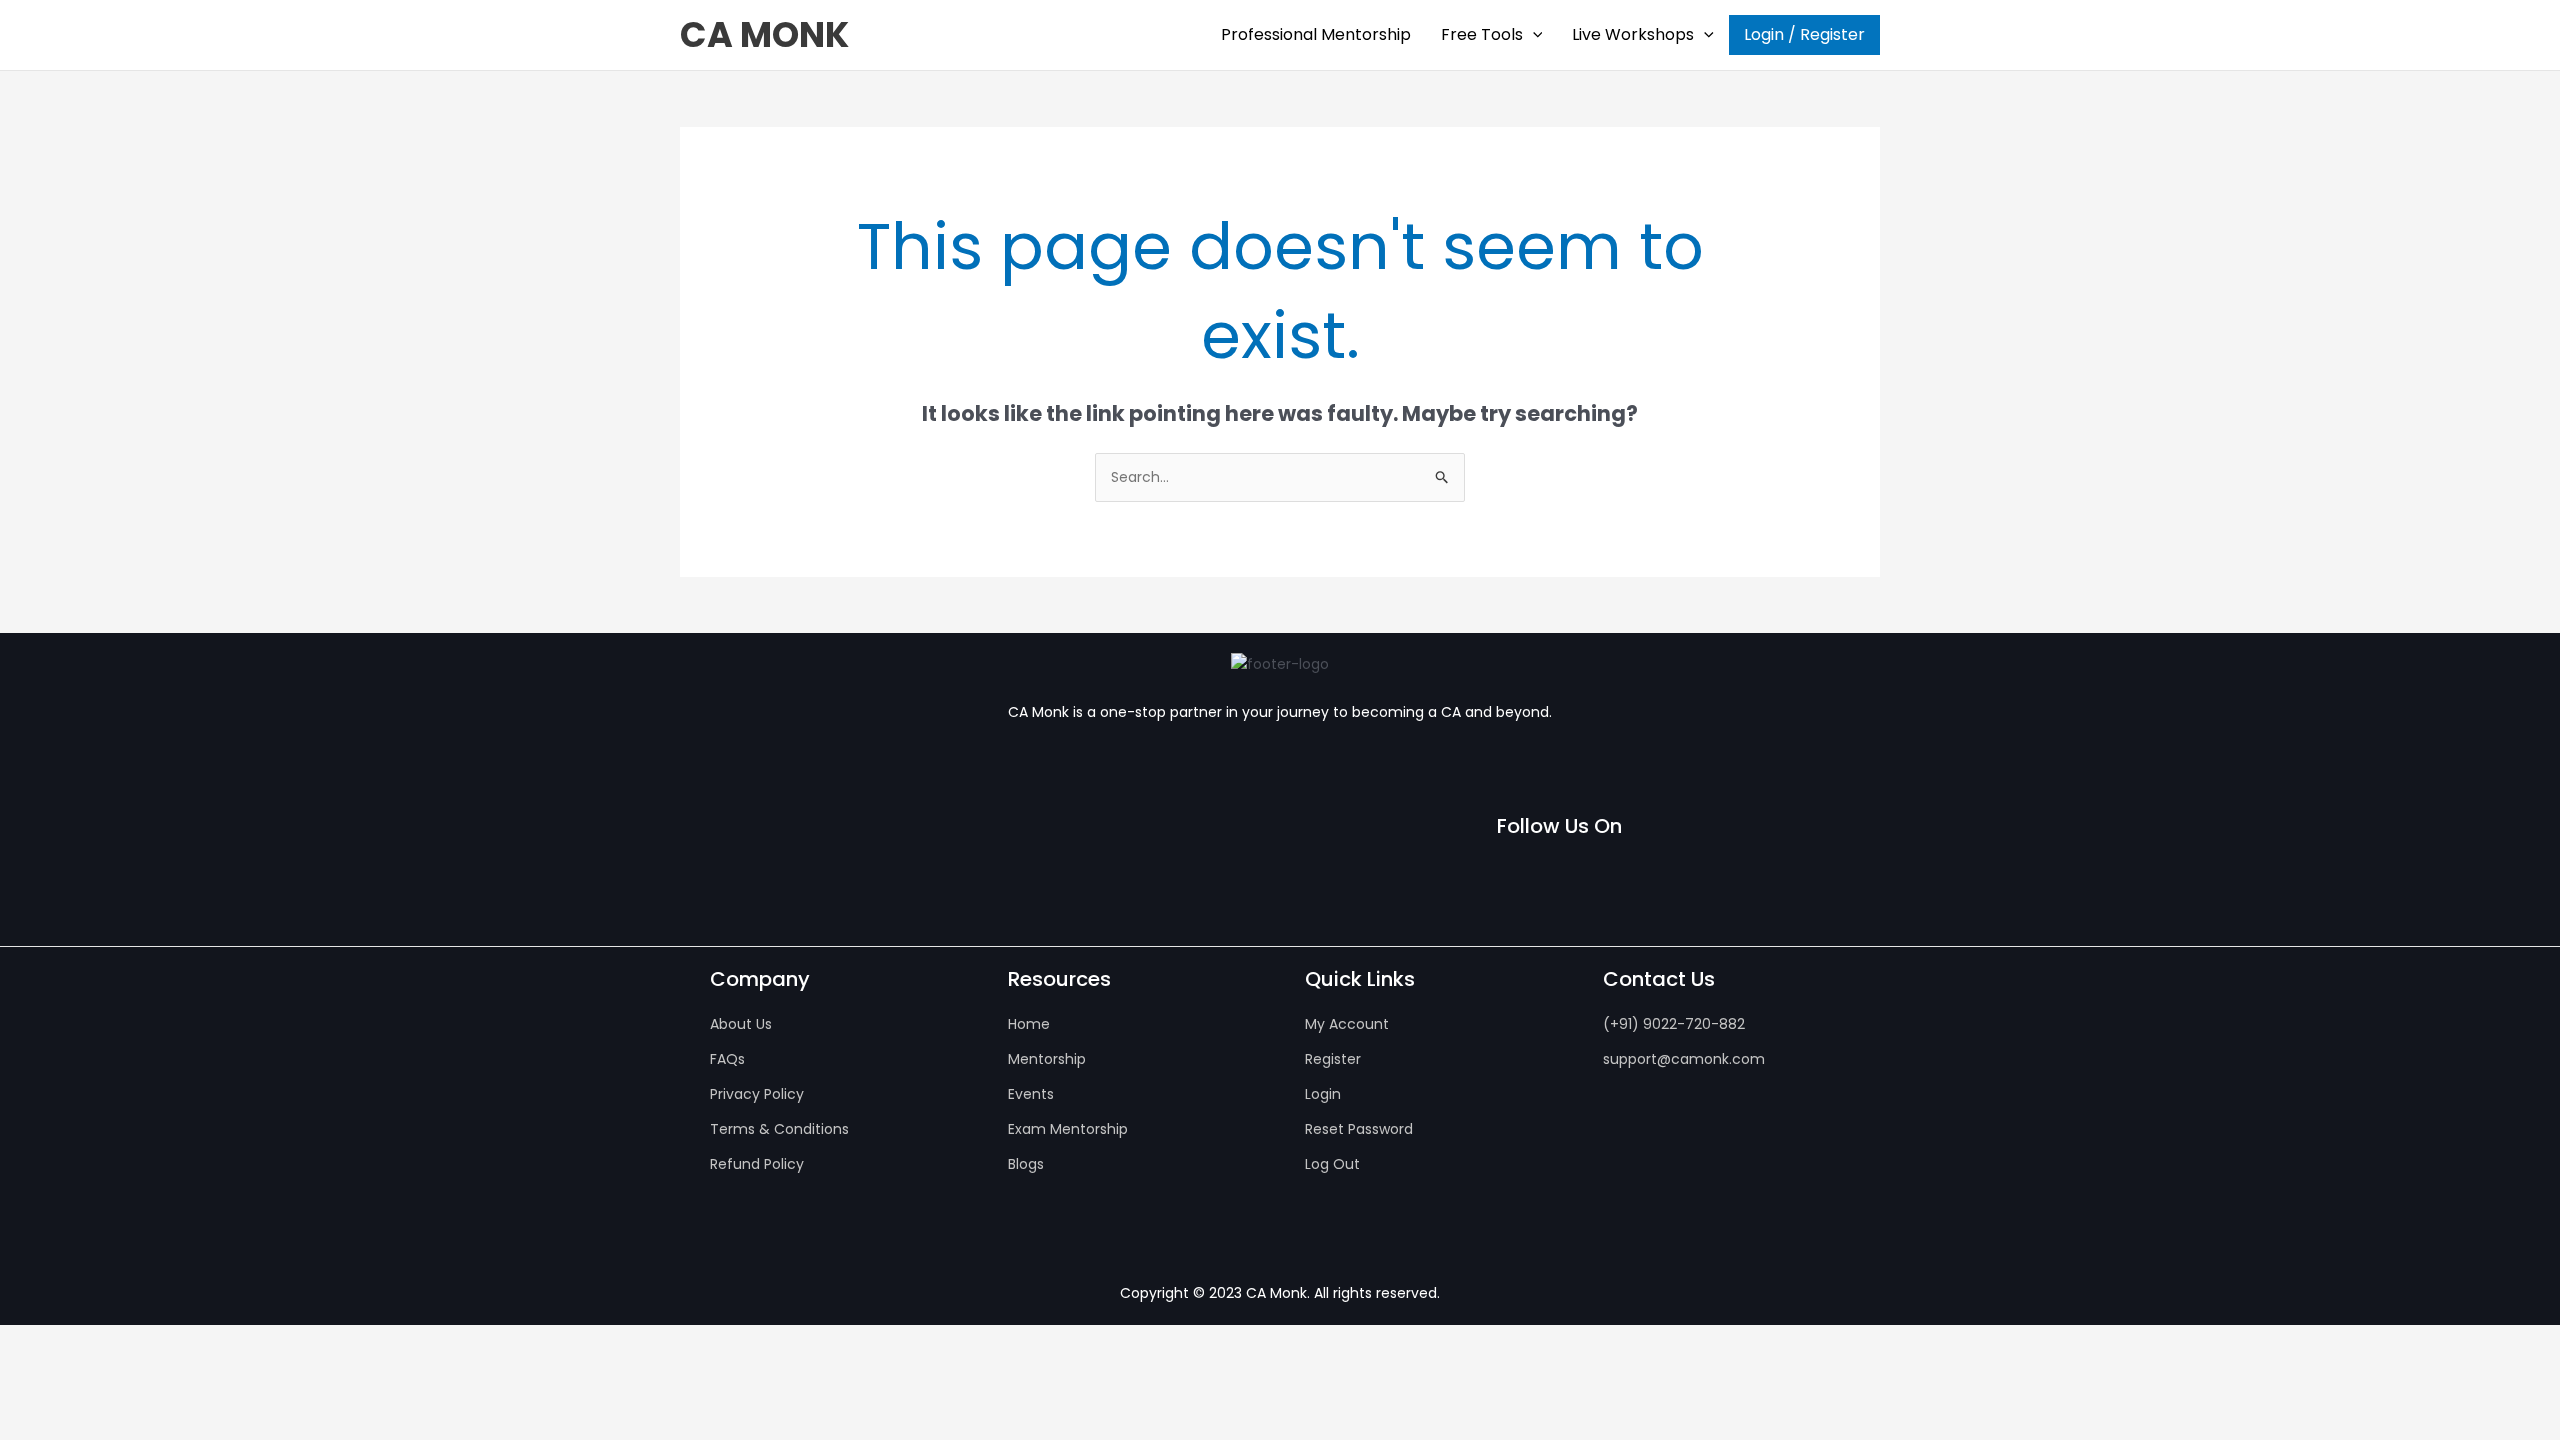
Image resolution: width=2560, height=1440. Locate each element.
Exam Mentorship (1068, 1129)
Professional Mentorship (1316, 34)
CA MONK (764, 34)
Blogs (1026, 1164)
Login (1323, 1094)
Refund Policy (757, 1164)
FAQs (727, 1059)
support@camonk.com (1684, 1059)
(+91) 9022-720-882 (1674, 1024)
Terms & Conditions (779, 1129)
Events (1031, 1094)
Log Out (1332, 1164)
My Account (1347, 1024)
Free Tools (1482, 34)
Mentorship (1047, 1059)
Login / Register (1804, 34)
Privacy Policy (757, 1094)
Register (1333, 1059)
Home (1029, 1024)
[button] (1533, 35)
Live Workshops (1633, 34)
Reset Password (1359, 1129)
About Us (741, 1024)
